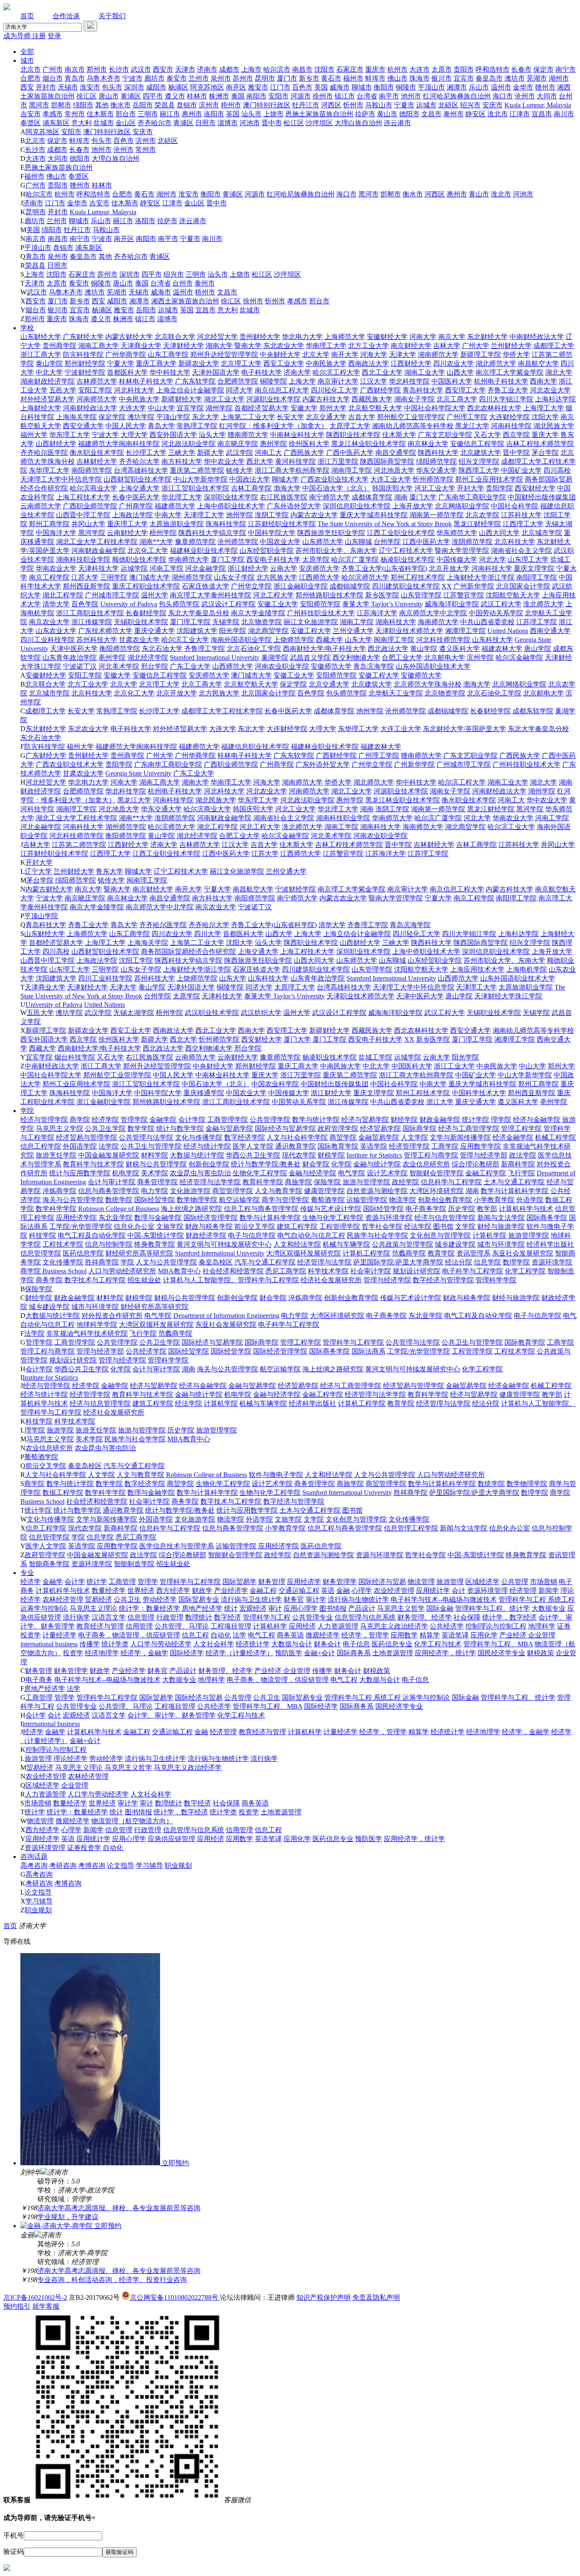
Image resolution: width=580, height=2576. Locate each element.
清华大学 (56, 604)
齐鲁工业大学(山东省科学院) (384, 568)
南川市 (564, 114)
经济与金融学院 (537, 1120)
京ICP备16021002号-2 (35, 2297)
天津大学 (403, 355)
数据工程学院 (63, 1493)
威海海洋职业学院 (452, 604)
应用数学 (404, 1635)
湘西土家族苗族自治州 (185, 301)
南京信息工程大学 (282, 390)
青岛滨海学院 (374, 666)
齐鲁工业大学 (508, 390)
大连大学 (132, 408)
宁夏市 (404, 105)
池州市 (411, 96)
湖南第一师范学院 (436, 515)
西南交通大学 (550, 631)
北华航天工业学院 (396, 693)
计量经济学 (59, 1635)
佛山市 (397, 78)
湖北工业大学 (224, 399)
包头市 (112, 87)
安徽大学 (304, 408)
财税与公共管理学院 (156, 1164)
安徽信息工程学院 (477, 444)
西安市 (163, 69)
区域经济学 (482, 1582)
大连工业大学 (391, 479)
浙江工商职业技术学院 (90, 613)
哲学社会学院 (382, 1226)
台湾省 (367, 96)
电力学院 (155, 1191)
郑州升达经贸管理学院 (224, 355)
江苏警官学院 (464, 595)
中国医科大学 (452, 381)
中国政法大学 (250, 479)
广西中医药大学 (350, 453)
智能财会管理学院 (436, 1173)
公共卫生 (127, 1599)
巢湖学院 (275, 657)
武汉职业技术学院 (212, 1013)
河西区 (331, 105)
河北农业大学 (550, 390)
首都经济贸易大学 (262, 408)
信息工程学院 (41, 1146)
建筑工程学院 (297, 1226)
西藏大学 (329, 640)
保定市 (543, 69)
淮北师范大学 (543, 604)
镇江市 (345, 96)
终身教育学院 (155, 1244)
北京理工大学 (241, 363)
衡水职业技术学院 (97, 453)
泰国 (238, 96)
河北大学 (493, 559)
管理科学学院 (496, 1280)
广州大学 (476, 346)
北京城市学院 (542, 533)
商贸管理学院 (233, 1191)
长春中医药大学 (136, 497)
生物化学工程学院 (260, 1173)
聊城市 (362, 87)
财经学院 (404, 1120)
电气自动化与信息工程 (311, 1235)
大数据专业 (549, 1608)
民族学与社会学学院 (377, 1235)
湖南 (401, 497)
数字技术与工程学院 (95, 1280)
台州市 (183, 283)
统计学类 (115, 1644)
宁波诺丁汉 (80, 666)
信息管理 (141, 1617)
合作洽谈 (66, 16)
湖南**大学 (156, 542)
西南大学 (543, 381)
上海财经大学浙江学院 (481, 577)
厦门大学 (423, 497)
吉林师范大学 (97, 381)
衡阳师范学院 (120, 649)
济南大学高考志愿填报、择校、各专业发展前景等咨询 (119, 2208)
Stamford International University (215, 657)
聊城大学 (285, 479)
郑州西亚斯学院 (87, 586)
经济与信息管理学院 (445, 1218)
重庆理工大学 (127, 524)
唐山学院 (538, 649)
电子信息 (356, 1644)
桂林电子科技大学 (146, 381)
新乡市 (309, 78)
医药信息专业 (392, 1644)
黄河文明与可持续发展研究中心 (224, 1244)
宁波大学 (105, 435)
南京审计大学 (338, 381)
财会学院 (316, 1164)
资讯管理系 (473, 1253)
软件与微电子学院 (276, 1475)
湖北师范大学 (496, 363)
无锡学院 (226, 622)
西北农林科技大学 (494, 408)
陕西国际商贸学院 (387, 461)
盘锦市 (187, 105)
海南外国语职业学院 (241, 640)
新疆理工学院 (481, 355)
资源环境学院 (552, 1262)
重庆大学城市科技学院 (374, 515)
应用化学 (484, 1635)
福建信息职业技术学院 (255, 747)
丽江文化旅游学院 (311, 622)
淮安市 (90, 87)
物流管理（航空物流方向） (132, 1821)
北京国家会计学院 (523, 586)
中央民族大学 (139, 399)
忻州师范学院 (433, 479)
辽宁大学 (38, 871)
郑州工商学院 (49, 524)
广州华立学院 (251, 586)
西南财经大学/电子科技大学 (324, 649)
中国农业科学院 (275, 1084)
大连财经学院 (510, 417)
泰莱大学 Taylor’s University (383, 604)
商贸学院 (343, 1137)
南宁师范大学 (329, 497)
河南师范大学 (97, 399)
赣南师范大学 (248, 435)
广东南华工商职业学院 (472, 497)
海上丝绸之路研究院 (191, 1209)
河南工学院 (166, 568)
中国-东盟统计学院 (156, 1235)
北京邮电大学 (445, 657)
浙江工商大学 (41, 355)
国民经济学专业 (501, 1653)
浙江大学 (440, 1102)
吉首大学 (362, 417)
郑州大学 (333, 408)
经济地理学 (102, 1653)
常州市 (75, 114)
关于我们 (112, 16)
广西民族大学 (304, 453)
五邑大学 (63, 390)
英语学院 (374, 1146)
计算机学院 (490, 1235)
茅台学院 (545, 453)
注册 (39, 36)
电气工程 (262, 1635)
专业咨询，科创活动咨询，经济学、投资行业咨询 (112, 2280)
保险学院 (327, 1182)
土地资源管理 (393, 1653)
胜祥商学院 (102, 1262)
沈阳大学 (545, 417)
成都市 (229, 69)
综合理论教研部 (476, 1164)
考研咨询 (63, 1865)
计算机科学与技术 (526, 1209)
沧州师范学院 (238, 542)
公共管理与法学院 (146, 1137)
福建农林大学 (502, 649)
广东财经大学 (83, 337)
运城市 (426, 105)
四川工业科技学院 (48, 640)
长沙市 (119, 69)
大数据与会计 (292, 1644)
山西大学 (460, 372)
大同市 (547, 96)
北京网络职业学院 (462, 506)
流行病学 (76, 1617)
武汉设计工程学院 (228, 604)
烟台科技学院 (75, 1057)
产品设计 (362, 1608)
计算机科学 (270, 1626)
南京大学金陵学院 (258, 613)
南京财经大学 (411, 346)
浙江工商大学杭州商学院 (292, 470)
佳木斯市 (100, 114)
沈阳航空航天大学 (513, 595)
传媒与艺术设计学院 (331, 1209)
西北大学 (260, 461)
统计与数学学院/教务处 (266, 1164)
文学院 (465, 1226)
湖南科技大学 (396, 622)
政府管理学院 (338, 1128)
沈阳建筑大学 (197, 631)
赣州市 (545, 87)
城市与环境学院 (501, 1244)
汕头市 (251, 114)
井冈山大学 (88, 524)
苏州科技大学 (97, 640)
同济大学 (239, 390)
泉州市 (221, 78)
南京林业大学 (428, 444)
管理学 (148, 1582)
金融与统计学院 (377, 1164)
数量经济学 (109, 1591)
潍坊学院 (141, 417)
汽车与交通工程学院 (265, 1262)
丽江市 (170, 114)
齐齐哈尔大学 (139, 461)
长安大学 (290, 417)
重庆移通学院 (204, 1093)
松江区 (294, 123)
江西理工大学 (523, 524)
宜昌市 (542, 114)
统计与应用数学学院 (80, 1173)
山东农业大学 (56, 631)
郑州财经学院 (85, 363)
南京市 (75, 69)
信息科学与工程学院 (451, 1182)
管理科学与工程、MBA (498, 1644)
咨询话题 (34, 1857)
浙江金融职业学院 (301, 586)
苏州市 (243, 78)
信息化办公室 (134, 1226)
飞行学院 (521, 1173)
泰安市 (177, 78)
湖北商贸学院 (268, 631)
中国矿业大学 (521, 470)
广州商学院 (136, 506)
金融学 (53, 1582)
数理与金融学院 (158, 1218)
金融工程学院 (486, 1173)
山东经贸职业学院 (267, 551)
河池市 (250, 123)
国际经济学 (187, 1653)
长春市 (521, 69)
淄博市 (228, 123)
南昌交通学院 (396, 453)
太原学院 (316, 559)
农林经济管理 (63, 1599)
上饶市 (273, 114)
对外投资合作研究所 (112, 1316)
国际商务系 (354, 1653)
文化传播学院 (63, 1262)
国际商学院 (420, 1128)
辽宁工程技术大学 (406, 551)
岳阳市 (143, 105)
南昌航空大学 (538, 363)
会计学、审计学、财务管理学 (172, 1715)
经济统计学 (253, 1644)
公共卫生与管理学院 (151, 1146)
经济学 (31, 1582)
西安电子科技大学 (273, 559)
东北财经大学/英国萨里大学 (465, 729)
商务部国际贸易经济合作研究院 (189, 952)
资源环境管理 (487, 1591)
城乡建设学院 (455, 1244)
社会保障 (467, 1617)
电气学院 (352, 1173)
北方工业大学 (369, 346)
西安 (27, 87)
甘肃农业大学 (139, 640)
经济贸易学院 (380, 1128)
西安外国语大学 (173, 435)
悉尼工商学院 (286, 1271)
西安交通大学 (83, 426)
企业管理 (75, 1785)
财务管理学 (340, 1582)
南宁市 (566, 69)
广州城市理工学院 (112, 595)
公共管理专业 (313, 1617)
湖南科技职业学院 (83, 559)
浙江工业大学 (454, 1066)
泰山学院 (49, 363)
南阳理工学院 (537, 577)
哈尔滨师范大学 (365, 577)
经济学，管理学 (365, 1635)
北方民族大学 (277, 577)
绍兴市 (470, 105)
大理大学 (134, 435)
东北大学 (206, 417)
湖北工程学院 (63, 595)
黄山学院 (424, 649)
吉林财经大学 (97, 461)
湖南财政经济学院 (48, 381)
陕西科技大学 (438, 453)
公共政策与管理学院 (403, 1244)
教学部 (487, 1209)
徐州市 (323, 96)
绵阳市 (83, 105)
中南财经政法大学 (537, 337)
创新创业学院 (209, 1164)
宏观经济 (253, 1608)
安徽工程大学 (311, 631)
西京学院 (516, 435)
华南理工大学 (326, 346)
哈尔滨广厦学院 (355, 559)
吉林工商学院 (251, 488)
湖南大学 (219, 346)
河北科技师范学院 (443, 640)
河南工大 (268, 453)
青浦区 (183, 123)
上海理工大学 (543, 408)
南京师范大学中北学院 (433, 613)
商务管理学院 (158, 1182)
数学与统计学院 (316, 1120)
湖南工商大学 (99, 346)
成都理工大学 (554, 346)
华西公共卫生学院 (253, 1155)
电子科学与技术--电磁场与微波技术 (444, 1599)
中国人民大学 (126, 426)
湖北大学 (559, 372)
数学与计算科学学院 (270, 1218)
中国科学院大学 (272, 533)
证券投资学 (84, 1848)
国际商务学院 (547, 1218)
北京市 (31, 69)
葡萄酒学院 (328, 1200)
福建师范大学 (175, 506)
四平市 (153, 96)
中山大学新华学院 (200, 479)
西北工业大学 (382, 372)
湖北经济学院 (148, 657)
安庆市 (493, 105)
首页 (27, 16)
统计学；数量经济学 (149, 1608)
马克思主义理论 (93, 1608)
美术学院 (155, 1173)
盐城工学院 (375, 1057)
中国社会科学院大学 (435, 408)
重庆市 (375, 69)
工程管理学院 (340, 1226)
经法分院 (459, 1262)
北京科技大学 (515, 542)
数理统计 (199, 1617)
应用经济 (302, 1626)
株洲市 (219, 96)
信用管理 (139, 1626)
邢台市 (126, 114)
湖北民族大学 (554, 426)
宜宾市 (464, 78)
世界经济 (141, 1591)
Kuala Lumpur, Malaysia (538, 105)
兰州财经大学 (511, 346)
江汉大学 (374, 381)
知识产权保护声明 (324, 2297)
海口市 (503, 96)
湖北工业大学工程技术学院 (97, 542)
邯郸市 (61, 105)
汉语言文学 (109, 1617)
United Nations (508, 631)
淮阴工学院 (272, 515)
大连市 (420, 69)
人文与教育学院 (279, 1191)
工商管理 (122, 1582)
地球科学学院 (97, 1324)
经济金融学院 (513, 1137)
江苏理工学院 (537, 622)
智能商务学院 (49, 1564)
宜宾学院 (190, 408)
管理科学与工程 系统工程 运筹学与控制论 (387, 1697)
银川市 (442, 78)
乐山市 (479, 87)
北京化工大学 (148, 551)
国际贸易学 (239, 1582)
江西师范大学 (319, 577)
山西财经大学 (56, 444)
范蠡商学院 (409, 1253)
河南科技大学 (492, 568)
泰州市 (453, 114)
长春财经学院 (146, 613)
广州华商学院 (126, 355)
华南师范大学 (189, 559)
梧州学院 (163, 533)
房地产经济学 (202, 1608)
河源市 (301, 96)
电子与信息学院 (252, 1235)
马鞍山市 (379, 105)
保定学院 (112, 417)
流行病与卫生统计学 (251, 1599)
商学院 (80, 1120)
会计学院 (192, 1120)
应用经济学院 (76, 1218)
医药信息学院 (83, 1253)
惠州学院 (273, 444)
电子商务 (39, 1680)
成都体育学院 (372, 497)
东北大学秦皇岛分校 (199, 613)
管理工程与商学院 (431, 1155)
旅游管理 (450, 1582)
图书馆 (443, 1226)
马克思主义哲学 (401, 1608)
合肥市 (31, 78)
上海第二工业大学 (248, 417)
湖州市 (559, 78)
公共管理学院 (270, 1120)
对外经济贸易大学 (48, 399)
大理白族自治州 (358, 123)
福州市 (353, 78)
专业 (27, 1573)
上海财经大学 (41, 408)
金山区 (126, 123)
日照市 (206, 123)
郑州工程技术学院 (418, 577)
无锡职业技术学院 (141, 622)
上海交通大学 (139, 488)
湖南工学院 (357, 622)
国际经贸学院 (155, 1200)
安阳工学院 (95, 390)
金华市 (523, 87)
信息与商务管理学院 (109, 1191)
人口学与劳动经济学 (161, 1644)
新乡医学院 (382, 595)
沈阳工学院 (136, 960)
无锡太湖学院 (134, 1013)
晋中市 (272, 123)
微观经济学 (323, 1635)
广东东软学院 (195, 381)
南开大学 (345, 355)
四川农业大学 (453, 363)
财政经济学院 (206, 1235)
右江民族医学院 (284, 497)
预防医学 (289, 1653)
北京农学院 (482, 515)
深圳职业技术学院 (231, 497)
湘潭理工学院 (465, 631)
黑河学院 (92, 533)
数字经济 (228, 1617)
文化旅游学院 (190, 1191)
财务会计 (327, 1644)
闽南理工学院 (394, 640)
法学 (239, 1635)
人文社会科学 (214, 1644)
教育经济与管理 (100, 1626)
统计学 (97, 1582)
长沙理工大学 (146, 453)
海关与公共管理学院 (73, 1200)
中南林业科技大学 (297, 435)
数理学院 (516, 1262)
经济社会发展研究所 (331, 1280)
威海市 (340, 87)
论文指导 (121, 1865)
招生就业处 (144, 1280)
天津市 (185, 69)
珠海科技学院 (226, 524)
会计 (459, 1591)
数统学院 (119, 1200)
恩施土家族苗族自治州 (319, 114)
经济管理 (523, 1591)
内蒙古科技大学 (326, 399)
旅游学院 (60, 1430)
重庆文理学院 (534, 568)
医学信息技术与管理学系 (177, 1546)
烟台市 (53, 78)
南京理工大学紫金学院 (510, 372)
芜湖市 (537, 78)
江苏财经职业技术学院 (282, 524)
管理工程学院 (521, 1128)
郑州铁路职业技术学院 (329, 595)
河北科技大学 (134, 390)
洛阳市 (214, 114)
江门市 (280, 87)
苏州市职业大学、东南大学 (336, 551)
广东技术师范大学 (105, 631)
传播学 (90, 1644)
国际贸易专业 (199, 1599)
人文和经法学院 (297, 1244)
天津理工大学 (204, 515)
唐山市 (109, 96)
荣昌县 (165, 105)
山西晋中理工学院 (83, 515)
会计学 (75, 1582)
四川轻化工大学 (335, 390)
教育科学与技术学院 (93, 1164)
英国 (233, 114)
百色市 (302, 87)
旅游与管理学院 (366, 1182)
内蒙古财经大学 (129, 337)
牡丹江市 (306, 105)
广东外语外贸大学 (294, 506)
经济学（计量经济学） (239, 1653)
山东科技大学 (493, 640)
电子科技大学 (262, 372)
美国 (321, 87)
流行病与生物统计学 (358, 1599)
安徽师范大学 (331, 666)
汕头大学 (212, 435)
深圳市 (134, 87)
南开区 (236, 87)
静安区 (476, 114)
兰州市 (199, 78)
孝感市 (53, 114)
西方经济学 (173, 1591)
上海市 (251, 69)
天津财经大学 (183, 346)
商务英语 (290, 1635)
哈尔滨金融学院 (519, 657)
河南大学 (423, 337)
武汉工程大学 (501, 604)
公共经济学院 (146, 1351)
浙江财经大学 (248, 568)
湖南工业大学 (425, 372)
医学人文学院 (253, 1146)
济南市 (207, 69)
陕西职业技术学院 (353, 435)
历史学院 (462, 1209)
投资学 (73, 1653)
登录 (54, 36)
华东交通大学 (436, 470)
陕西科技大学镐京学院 (212, 533)
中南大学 (168, 515)
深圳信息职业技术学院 (357, 506)
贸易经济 (99, 1599)
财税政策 (541, 1653)
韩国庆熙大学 (392, 488)
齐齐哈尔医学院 (44, 453)
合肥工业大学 (402, 657)
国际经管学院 (383, 1209)
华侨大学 (516, 355)
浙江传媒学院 (92, 622)
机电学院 (126, 1173)
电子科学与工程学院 (473, 1271)
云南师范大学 (41, 506)
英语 (328, 1591)
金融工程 (263, 1591)
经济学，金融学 (144, 1653)
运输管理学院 (367, 1200)
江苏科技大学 (521, 515)
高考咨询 (34, 1865)
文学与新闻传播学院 (460, 1137)
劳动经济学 (160, 1599)
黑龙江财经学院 (477, 524)
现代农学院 (299, 1155)
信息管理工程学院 (411, 1528)
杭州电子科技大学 (501, 381)
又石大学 (487, 435)
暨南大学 (248, 346)
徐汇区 (87, 96)
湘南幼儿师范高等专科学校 (413, 426)
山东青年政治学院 (70, 657)
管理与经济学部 (484, 1155)
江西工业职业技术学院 (401, 533)
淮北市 (498, 114)
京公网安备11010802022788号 (175, 2297)
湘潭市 (457, 87)
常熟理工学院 (197, 426)
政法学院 (523, 1155)
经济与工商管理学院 (469, 1128)
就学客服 (46, 2306)
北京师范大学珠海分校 (428, 684)
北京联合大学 (175, 337)
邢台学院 (155, 666)
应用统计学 (433, 1591)
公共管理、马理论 (182, 1626)
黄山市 (387, 114)
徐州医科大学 (309, 444)
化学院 (341, 1164)
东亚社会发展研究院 (523, 1253)
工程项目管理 (231, 1626)
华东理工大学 (70, 435)
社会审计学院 (371, 1271)
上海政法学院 (132, 515)
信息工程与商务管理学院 (261, 1209)
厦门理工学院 (190, 622)
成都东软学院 (533, 711)
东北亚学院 (115, 1218)
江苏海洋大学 (377, 613)
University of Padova (129, 604)
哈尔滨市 (277, 69)
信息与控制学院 (109, 1244)
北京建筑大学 (481, 453)
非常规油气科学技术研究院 (87, 1333)
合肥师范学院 (238, 381)
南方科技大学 (182, 461)
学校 (27, 328)
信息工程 (195, 1635)
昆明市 (265, 78)
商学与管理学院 (285, 1200)
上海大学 (302, 381)
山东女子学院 (234, 577)
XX (447, 586)
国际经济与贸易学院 (285, 1128)
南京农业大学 (49, 622)
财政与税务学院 (209, 1226)
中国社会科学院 (515, 506)
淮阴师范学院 (472, 542)
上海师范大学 (345, 337)
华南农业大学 (56, 568)
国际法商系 (369, 1351)
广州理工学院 (467, 417)
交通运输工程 (299, 1591)
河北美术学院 (119, 666)
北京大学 (316, 355)
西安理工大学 (465, 390)
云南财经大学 (127, 533)
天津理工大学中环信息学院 (61, 479)
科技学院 (42, 1235)
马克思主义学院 (59, 1128)
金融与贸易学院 (229, 1128)
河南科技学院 (511, 426)
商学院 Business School (53, 1271)
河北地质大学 (394, 470)
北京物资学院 (262, 622)
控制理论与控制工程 (496, 1626)
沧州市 (525, 96)
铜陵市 (406, 87)
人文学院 (414, 1137)
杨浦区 (178, 87)
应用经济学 (304, 1582)
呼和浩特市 (493, 69)
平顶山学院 (173, 417)
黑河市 (39, 105)
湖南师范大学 (438, 355)
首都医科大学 (127, 372)
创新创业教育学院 (445, 1200)
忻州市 (353, 105)
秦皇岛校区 (216, 1262)
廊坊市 (155, 78)
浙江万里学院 (338, 461)
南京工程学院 (49, 577)
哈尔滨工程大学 (336, 372)
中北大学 (49, 372)
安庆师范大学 (319, 568)
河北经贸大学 (217, 337)
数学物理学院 (197, 1200)
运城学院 (134, 568)
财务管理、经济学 (425, 1617)
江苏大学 (85, 577)
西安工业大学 (284, 363)
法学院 (109, 1146)
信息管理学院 (41, 1253)
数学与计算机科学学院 (515, 1191)
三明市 (148, 114)
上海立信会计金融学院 (190, 390)
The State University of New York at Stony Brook (385, 524)
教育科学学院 (263, 1182)
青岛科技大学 (423, 390)
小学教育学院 (494, 1200)
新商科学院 (518, 1164)
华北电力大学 (302, 337)
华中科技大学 (170, 372)
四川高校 (557, 470)
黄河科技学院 (296, 461)
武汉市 (141, 69)
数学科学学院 (56, 1209)
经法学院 (418, 1226)
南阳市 (256, 96)
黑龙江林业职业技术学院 (369, 444)
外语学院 (530, 1200)
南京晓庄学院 (238, 444)
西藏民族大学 (372, 399)
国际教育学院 (338, 1146)
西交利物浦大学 (356, 657)
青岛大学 (161, 426)
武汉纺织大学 (261, 1013)
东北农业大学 (284, 346)
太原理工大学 (350, 426)
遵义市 (175, 96)
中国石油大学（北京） (336, 488)
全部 (27, 52)
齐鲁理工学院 (205, 649)
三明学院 (114, 577)
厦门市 (287, 78)
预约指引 (17, 2306)
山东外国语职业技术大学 (433, 666)
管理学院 (134, 1120)
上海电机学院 (527, 969)
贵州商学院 (59, 346)
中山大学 (161, 408)
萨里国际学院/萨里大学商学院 (398, 1262)
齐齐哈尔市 (155, 123)
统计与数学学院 (180, 1128)
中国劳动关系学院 (496, 613)
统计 (231, 1608)
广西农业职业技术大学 (335, 479)
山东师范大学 (323, 542)
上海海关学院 (76, 417)
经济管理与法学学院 (210, 1182)
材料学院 (155, 1155)
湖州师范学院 (192, 577)
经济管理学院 (409, 1146)
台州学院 (387, 542)
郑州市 (97, 69)
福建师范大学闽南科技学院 (119, 444)
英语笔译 (455, 1635)
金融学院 (163, 1120)
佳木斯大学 (399, 435)
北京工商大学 (457, 399)
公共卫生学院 (105, 1128)
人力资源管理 (338, 1626)
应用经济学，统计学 (445, 1653)
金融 (343, 1591)
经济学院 (105, 1120)
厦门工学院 (228, 559)
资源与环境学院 (389, 1218)
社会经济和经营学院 (233, 1271)
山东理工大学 (528, 559)
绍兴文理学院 (479, 461)
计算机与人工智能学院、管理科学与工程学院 (231, 1280)
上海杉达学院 (555, 399)
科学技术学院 (328, 1271)
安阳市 (279, 96)
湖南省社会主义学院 (521, 551)
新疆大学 (211, 453)
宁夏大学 (121, 363)
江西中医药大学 (426, 542)
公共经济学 (447, 1626)
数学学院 (141, 1128)
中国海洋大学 (56, 533)
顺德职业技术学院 (139, 559)
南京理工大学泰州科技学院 (211, 595)
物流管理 (421, 1582)
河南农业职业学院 (282, 666)
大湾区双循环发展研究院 (304, 1253)
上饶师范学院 (294, 640)
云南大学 (284, 568)
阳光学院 (233, 631)
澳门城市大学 (149, 577)
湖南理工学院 (352, 470)
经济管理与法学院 (324, 1262)
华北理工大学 (182, 497)
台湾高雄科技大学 (141, 470)
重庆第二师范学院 (197, 470)
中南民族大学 (326, 363)
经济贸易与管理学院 (87, 1137)
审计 (275, 1608)
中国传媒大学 (457, 559)
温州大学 (155, 595)
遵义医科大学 (459, 649)
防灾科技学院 (83, 355)
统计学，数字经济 (510, 1617)
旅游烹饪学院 (56, 1155)
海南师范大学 (438, 622)
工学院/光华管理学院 (81, 1226)
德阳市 (409, 114)
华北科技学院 (409, 381)
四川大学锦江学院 (506, 399)
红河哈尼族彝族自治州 (457, 96)
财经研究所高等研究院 (139, 1253)
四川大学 (208, 934)
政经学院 (405, 1182)
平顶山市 (431, 87)
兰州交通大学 (353, 631)
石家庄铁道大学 (206, 586)
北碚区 (448, 105)
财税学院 (331, 1155)
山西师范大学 (233, 666)
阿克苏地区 (207, 87)
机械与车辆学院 (346, 1244)
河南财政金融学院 (99, 551)
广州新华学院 (474, 586)
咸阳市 (156, 87)
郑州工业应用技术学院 (489, 479)
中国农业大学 (280, 542)
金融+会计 (320, 1653)
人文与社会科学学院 (297, 1137)
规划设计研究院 (417, 1271)
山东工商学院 (168, 355)
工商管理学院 (228, 1120)
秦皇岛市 (489, 78)
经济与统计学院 (207, 1146)
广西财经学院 (380, 390)
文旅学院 (170, 1226)
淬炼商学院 (59, 1191)
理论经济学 (70, 1759)
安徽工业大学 (278, 604)
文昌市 (431, 114)
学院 (27, 1111)
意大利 (82, 123)
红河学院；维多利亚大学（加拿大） (273, 426)
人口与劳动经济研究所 (122, 1271)
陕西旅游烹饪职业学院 (331, 533)
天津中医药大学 (74, 649)
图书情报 (333, 1608)
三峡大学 (182, 453)
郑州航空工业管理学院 (411, 417)
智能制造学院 (134, 1564)
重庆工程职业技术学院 (146, 586)
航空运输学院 (239, 1200)
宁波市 (132, 78)
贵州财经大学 (260, 337)
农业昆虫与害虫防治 (200, 1173)
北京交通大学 (326, 417)
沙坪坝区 (319, 123)
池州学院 (239, 515)
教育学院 (441, 1253)
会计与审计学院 (112, 1182)
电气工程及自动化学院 (92, 1235)
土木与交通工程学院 (514, 1182)
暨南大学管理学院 (462, 551)
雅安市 (258, 87)
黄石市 (331, 78)
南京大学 (452, 337)
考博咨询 (92, 1865)
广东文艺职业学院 (445, 435)
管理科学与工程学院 (353, 1342)
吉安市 (31, 114)
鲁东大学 (110, 871)
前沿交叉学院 (255, 1226)
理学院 (501, 1120)
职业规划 (178, 1865)
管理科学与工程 (267, 1617)
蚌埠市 (375, 78)
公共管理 (515, 1582)
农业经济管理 (394, 1591)
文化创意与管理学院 (440, 1235)
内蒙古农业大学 (314, 515)
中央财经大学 (280, 355)
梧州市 (231, 105)
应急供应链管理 (172, 1839)
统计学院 (476, 1120)
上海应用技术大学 (477, 969)
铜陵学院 (273, 381)
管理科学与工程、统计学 (493, 1608)
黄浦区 (131, 96)
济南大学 (297, 372)
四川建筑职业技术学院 (406, 586)
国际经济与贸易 (382, 1582)
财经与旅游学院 (501, 1226)
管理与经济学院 (387, 1280)
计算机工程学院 (366, 1253)
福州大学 (34, 435)
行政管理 (170, 1617)
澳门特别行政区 (267, 105)
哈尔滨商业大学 (93, 488)
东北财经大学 (487, 337)
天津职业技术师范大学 (409, 631)
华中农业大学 (224, 461)
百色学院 (85, 604)
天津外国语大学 (216, 372)
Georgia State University (138, 773)
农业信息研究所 (426, 1164)
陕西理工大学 (479, 470)
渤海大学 (287, 488)
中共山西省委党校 (487, 622)
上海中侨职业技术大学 (231, 506)
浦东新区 (56, 123)
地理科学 (542, 1626)
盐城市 (104, 123)
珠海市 (420, 78)
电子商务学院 (426, 1209)
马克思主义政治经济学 (394, 1626)
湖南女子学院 (414, 399)
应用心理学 (301, 1608)
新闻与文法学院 (501, 1218)
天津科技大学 (99, 568)
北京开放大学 (449, 568)
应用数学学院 (481, 1146)
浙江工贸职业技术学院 (195, 488)
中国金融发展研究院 (109, 1155)
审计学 (316, 1599)
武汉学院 (239, 453)
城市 (27, 60)
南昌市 (302, 69)
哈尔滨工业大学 (185, 640)
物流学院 (403, 1200)
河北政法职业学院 (189, 444)
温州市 (501, 87)
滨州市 (209, 105)
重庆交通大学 (155, 631)
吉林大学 (447, 346)
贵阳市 (464, 69)
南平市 (389, 96)
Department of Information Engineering (226, 1316)
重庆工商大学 (156, 363)
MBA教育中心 (179, 1271)
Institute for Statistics (374, 1155)
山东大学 (358, 640)
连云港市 (397, 123)
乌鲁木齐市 (104, 78)
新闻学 (549, 1591)
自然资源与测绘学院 (377, 1191)
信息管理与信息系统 (365, 1617)
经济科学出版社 (550, 1244)
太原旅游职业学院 (177, 524)
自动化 (221, 1635)
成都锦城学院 (350, 586)
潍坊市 (515, 78)
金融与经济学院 (313, 1173)
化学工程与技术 (438, 1644)
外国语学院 (80, 1146)
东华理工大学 (49, 470)
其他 (102, 105)
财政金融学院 (440, 1120)
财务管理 (272, 1582)
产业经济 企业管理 (527, 1635)
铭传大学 (239, 470)
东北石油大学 (162, 649)
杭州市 (397, 69)
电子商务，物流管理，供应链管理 (129, 1635)
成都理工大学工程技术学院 (222, 711)
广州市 (53, 69)
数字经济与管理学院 (443, 1280)
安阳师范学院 (320, 604)
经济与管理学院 (44, 1120)
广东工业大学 (190, 666)
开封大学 (470, 488)
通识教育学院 (296, 1146)
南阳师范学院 (92, 470)
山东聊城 (358, 542)
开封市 (46, 87)
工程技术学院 (63, 1244)
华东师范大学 (457, 533)
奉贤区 (31, 123)
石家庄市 (350, 69)
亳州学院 (112, 657)
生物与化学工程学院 (333, 1218)
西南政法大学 (369, 363)
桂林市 (197, 96)
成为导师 (18, 36)
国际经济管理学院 (211, 1218)
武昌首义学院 (310, 657)
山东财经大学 (41, 337)
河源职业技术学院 (273, 399)
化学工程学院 (525, 1271)
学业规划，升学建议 (68, 2217)
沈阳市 (324, 69)
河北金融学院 (206, 568)
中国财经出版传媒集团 (542, 497)
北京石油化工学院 (254, 649)
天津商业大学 (141, 346)
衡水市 (121, 105)
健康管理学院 (324, 1191)
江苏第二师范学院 (79, 845)
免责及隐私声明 (376, 2297)
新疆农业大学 (199, 363)
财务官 (294, 1599)
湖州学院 (219, 408)
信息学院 (487, 1262)
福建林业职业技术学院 (204, 551)
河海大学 (374, 355)
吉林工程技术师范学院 (540, 444)
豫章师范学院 (195, 542)
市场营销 (543, 1582)
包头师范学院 (179, 604)
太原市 (442, 69)
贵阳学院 (499, 488)
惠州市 (192, 114)
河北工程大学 (273, 595)
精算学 (430, 1635)
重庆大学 (545, 435)
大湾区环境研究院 (436, 1191)
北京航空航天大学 (375, 408)
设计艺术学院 (387, 1173)
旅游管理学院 (529, 1235)
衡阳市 (384, 87)
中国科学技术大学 (479, 1093)
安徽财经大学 (387, 337)
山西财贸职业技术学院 (138, 479)
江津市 (520, 114)
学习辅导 (149, 1865)
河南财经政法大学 (90, 408)
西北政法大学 (388, 649)
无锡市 (68, 87)
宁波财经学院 (85, 372)
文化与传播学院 (199, 1137)
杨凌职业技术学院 (408, 559)
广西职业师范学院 (90, 506)
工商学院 (445, 1146)
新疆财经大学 (182, 399)
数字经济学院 (245, 1137)
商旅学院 (298, 1182)
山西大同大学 (499, 533)
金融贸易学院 (379, 1137)
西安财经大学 (535, 488)
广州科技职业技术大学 (321, 613)
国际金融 (440, 1608)
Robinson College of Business (119, 1209)
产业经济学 (231, 1591)
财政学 (202, 1591)
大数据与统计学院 (197, 1155)
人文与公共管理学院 (166, 1262)
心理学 (362, 1591)
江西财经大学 (411, 363)
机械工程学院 (555, 1137)
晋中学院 (516, 453)
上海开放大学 (413, 506)
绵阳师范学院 (436, 461)
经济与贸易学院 (365, 1120)
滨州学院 (480, 657)
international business (49, 1644)
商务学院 (49, 1280)
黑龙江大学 (472, 426)
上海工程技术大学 (83, 497)
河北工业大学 (435, 488)
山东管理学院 (421, 595)
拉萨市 (365, 114)
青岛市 (75, 78)
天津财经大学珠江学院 (508, 996)
